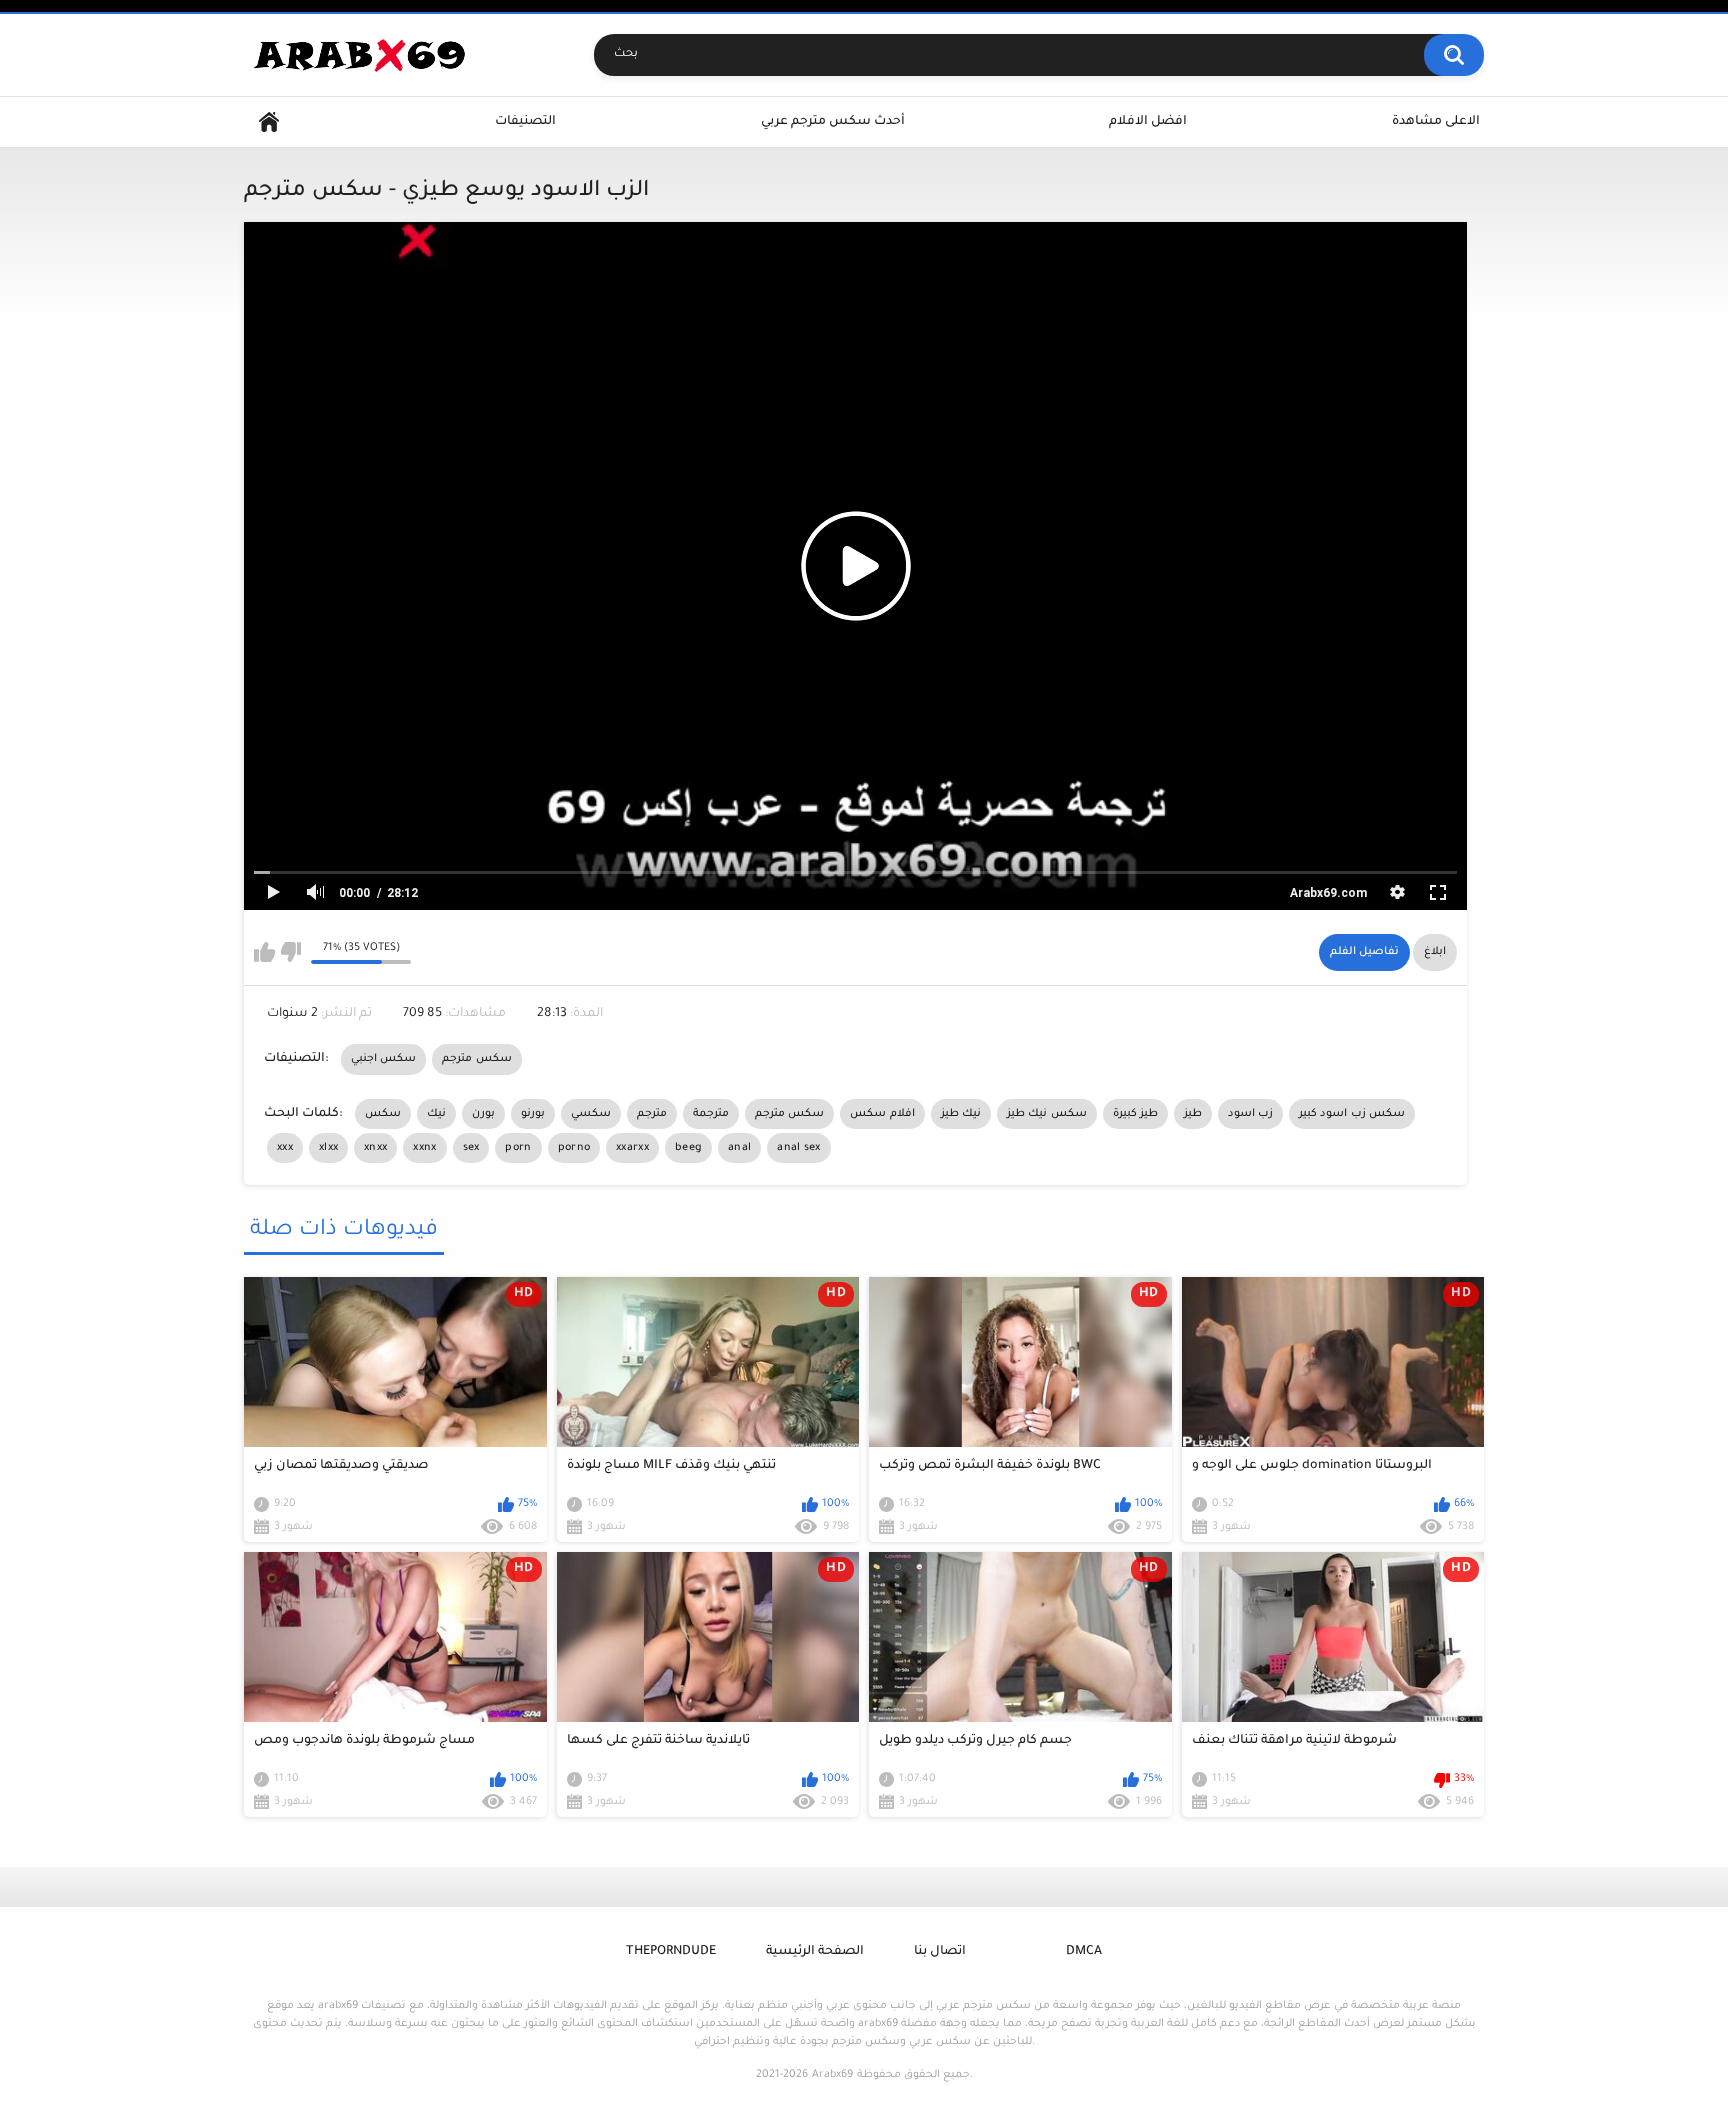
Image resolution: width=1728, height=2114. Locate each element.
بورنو (533, 1114)
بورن (483, 1114)
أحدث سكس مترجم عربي (833, 122)
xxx (285, 1148)
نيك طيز (961, 1114)
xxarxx (632, 1148)
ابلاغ (1435, 952)
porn (518, 1148)
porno (574, 1148)
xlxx (328, 1148)
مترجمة (711, 1114)
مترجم (652, 1114)
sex (471, 1148)
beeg (688, 1148)
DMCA (1084, 1952)
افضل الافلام (1148, 122)
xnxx (375, 1148)
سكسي (591, 1114)
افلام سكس (882, 1114)
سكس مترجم (476, 1059)
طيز (1193, 1114)
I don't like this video (290, 952)
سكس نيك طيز (1047, 1114)
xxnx (424, 1148)
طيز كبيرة (1135, 1114)
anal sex (798, 1148)
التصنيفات (525, 122)
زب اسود (1250, 1114)
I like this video (264, 952)
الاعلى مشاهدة (1436, 122)
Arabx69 (832, 2075)
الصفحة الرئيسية (815, 1952)
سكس (383, 1114)
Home (269, 122)
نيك (436, 1114)
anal (739, 1148)
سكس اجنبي (383, 1059)
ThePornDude (671, 1952)
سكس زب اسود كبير (1352, 1114)
